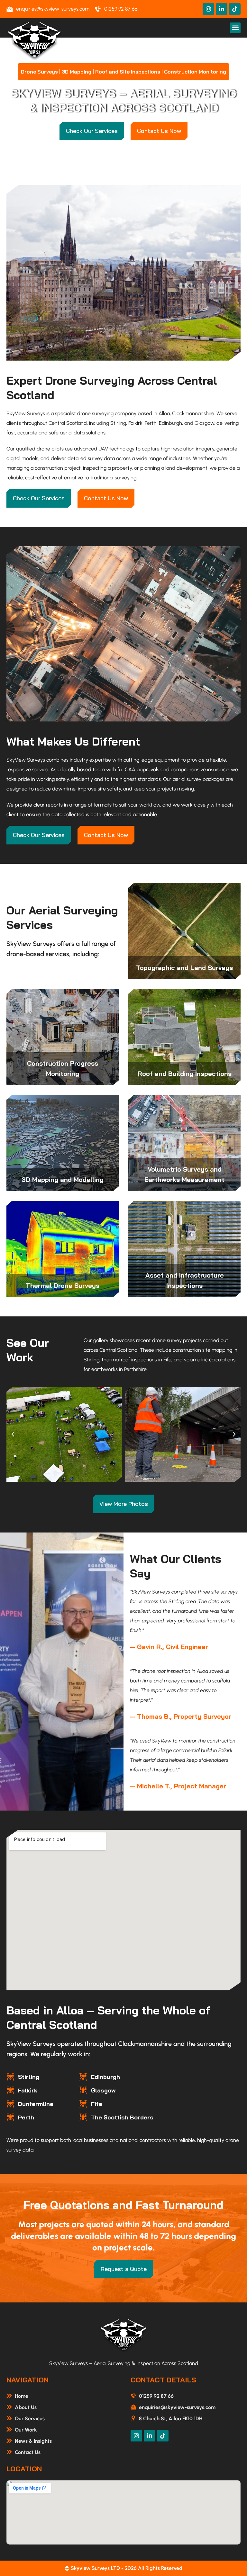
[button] (235, 28)
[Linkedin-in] (222, 9)
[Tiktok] (235, 9)
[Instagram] (208, 9)
